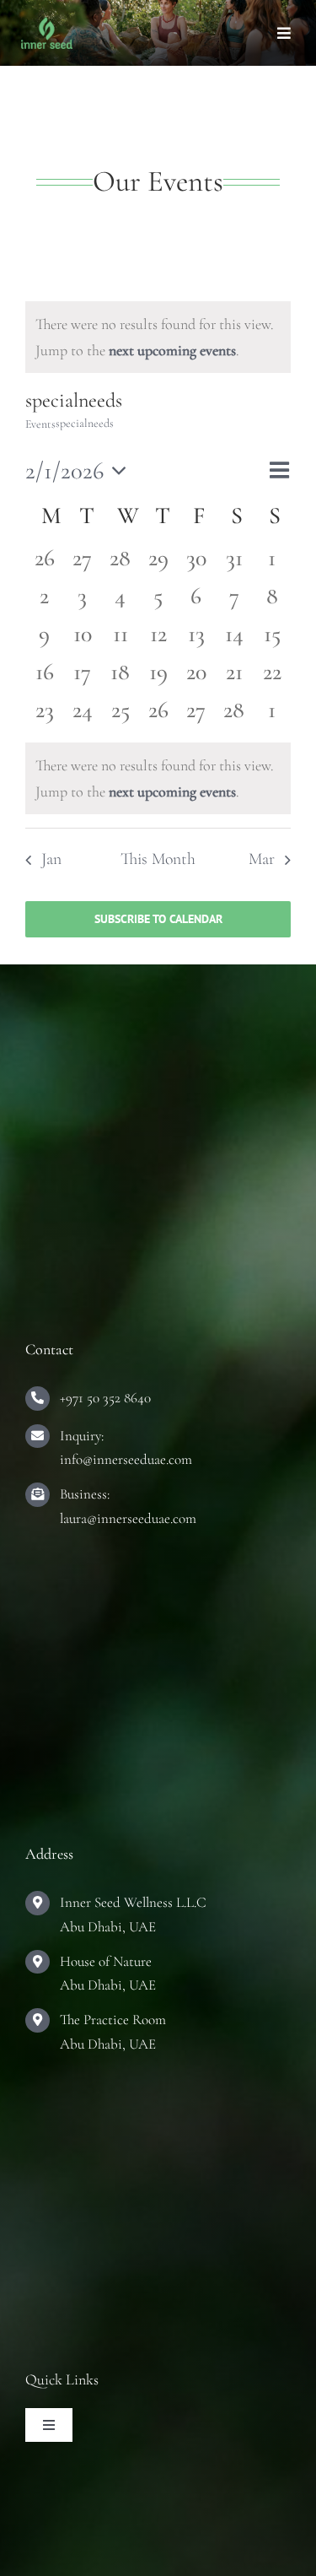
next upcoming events (172, 350)
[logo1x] (47, 24)
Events (40, 424)
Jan (51, 859)
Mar (262, 859)
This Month (158, 859)
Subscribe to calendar (158, 919)
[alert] (158, 337)
